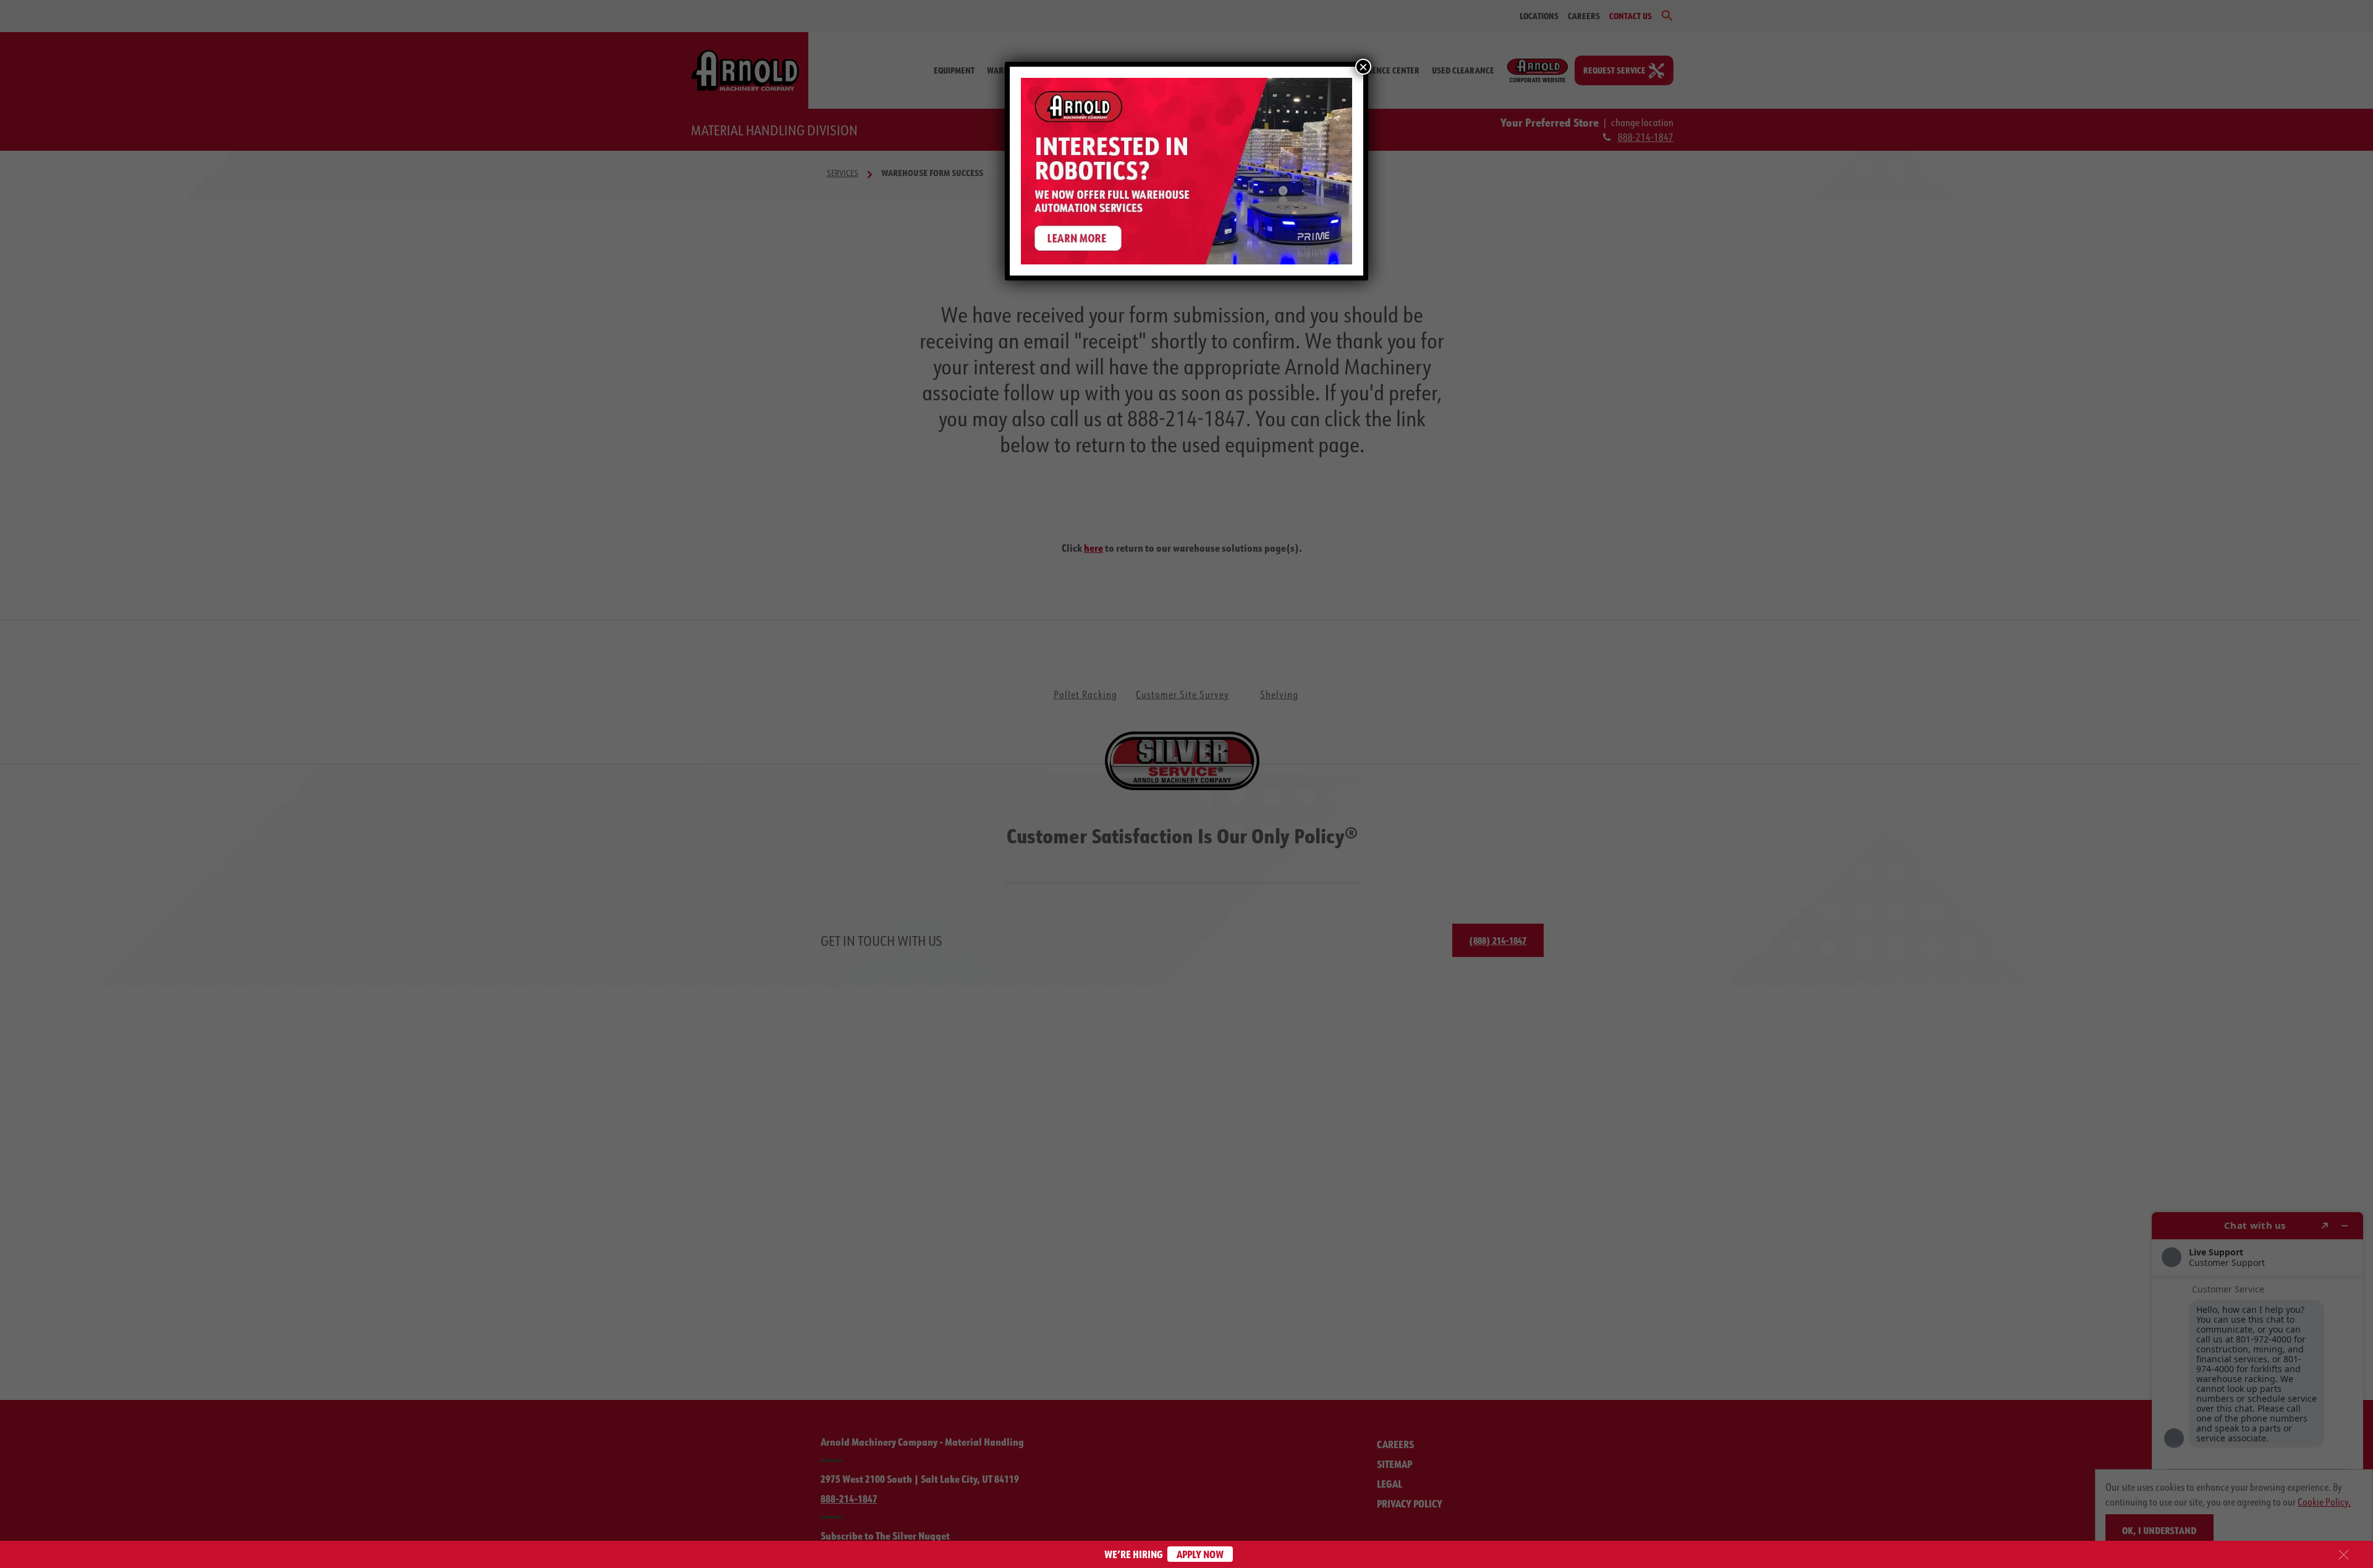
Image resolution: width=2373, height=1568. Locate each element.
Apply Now (1200, 1554)
